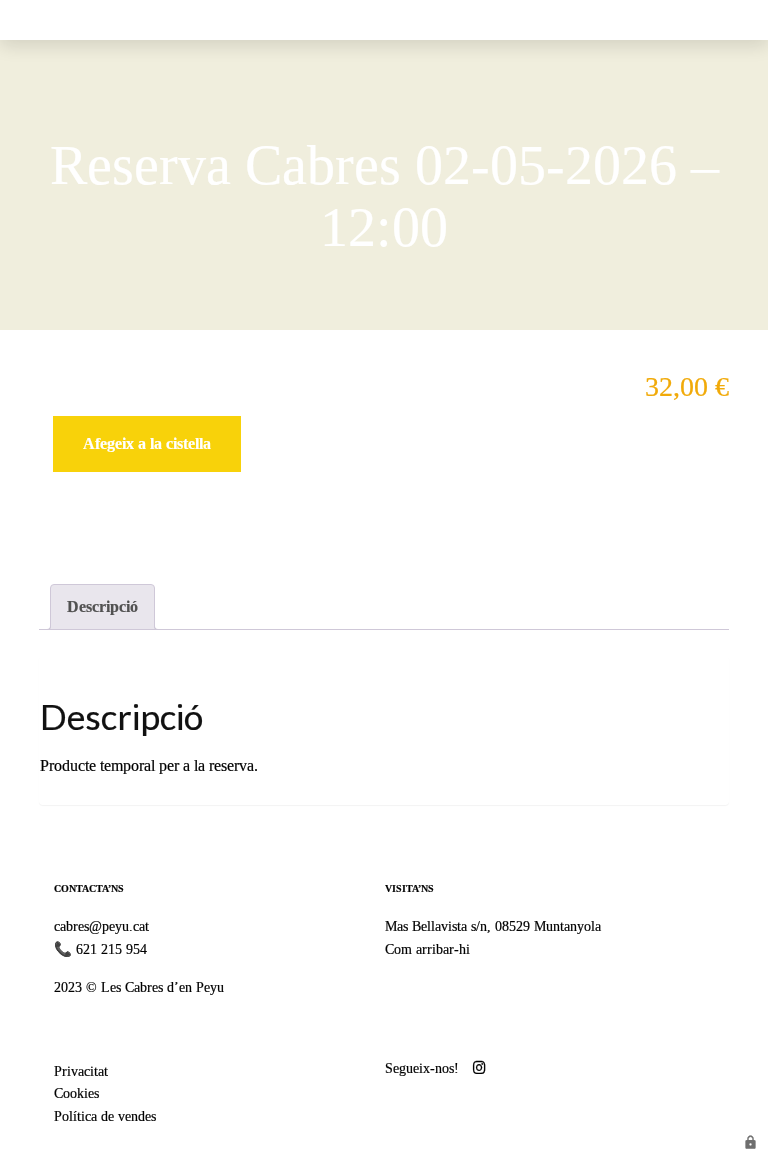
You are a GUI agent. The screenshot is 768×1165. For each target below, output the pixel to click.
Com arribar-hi (427, 949)
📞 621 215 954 (100, 949)
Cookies (76, 1093)
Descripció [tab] (102, 606)
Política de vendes (105, 1116)
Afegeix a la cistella (147, 443)
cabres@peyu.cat (101, 926)
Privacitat (81, 1071)
